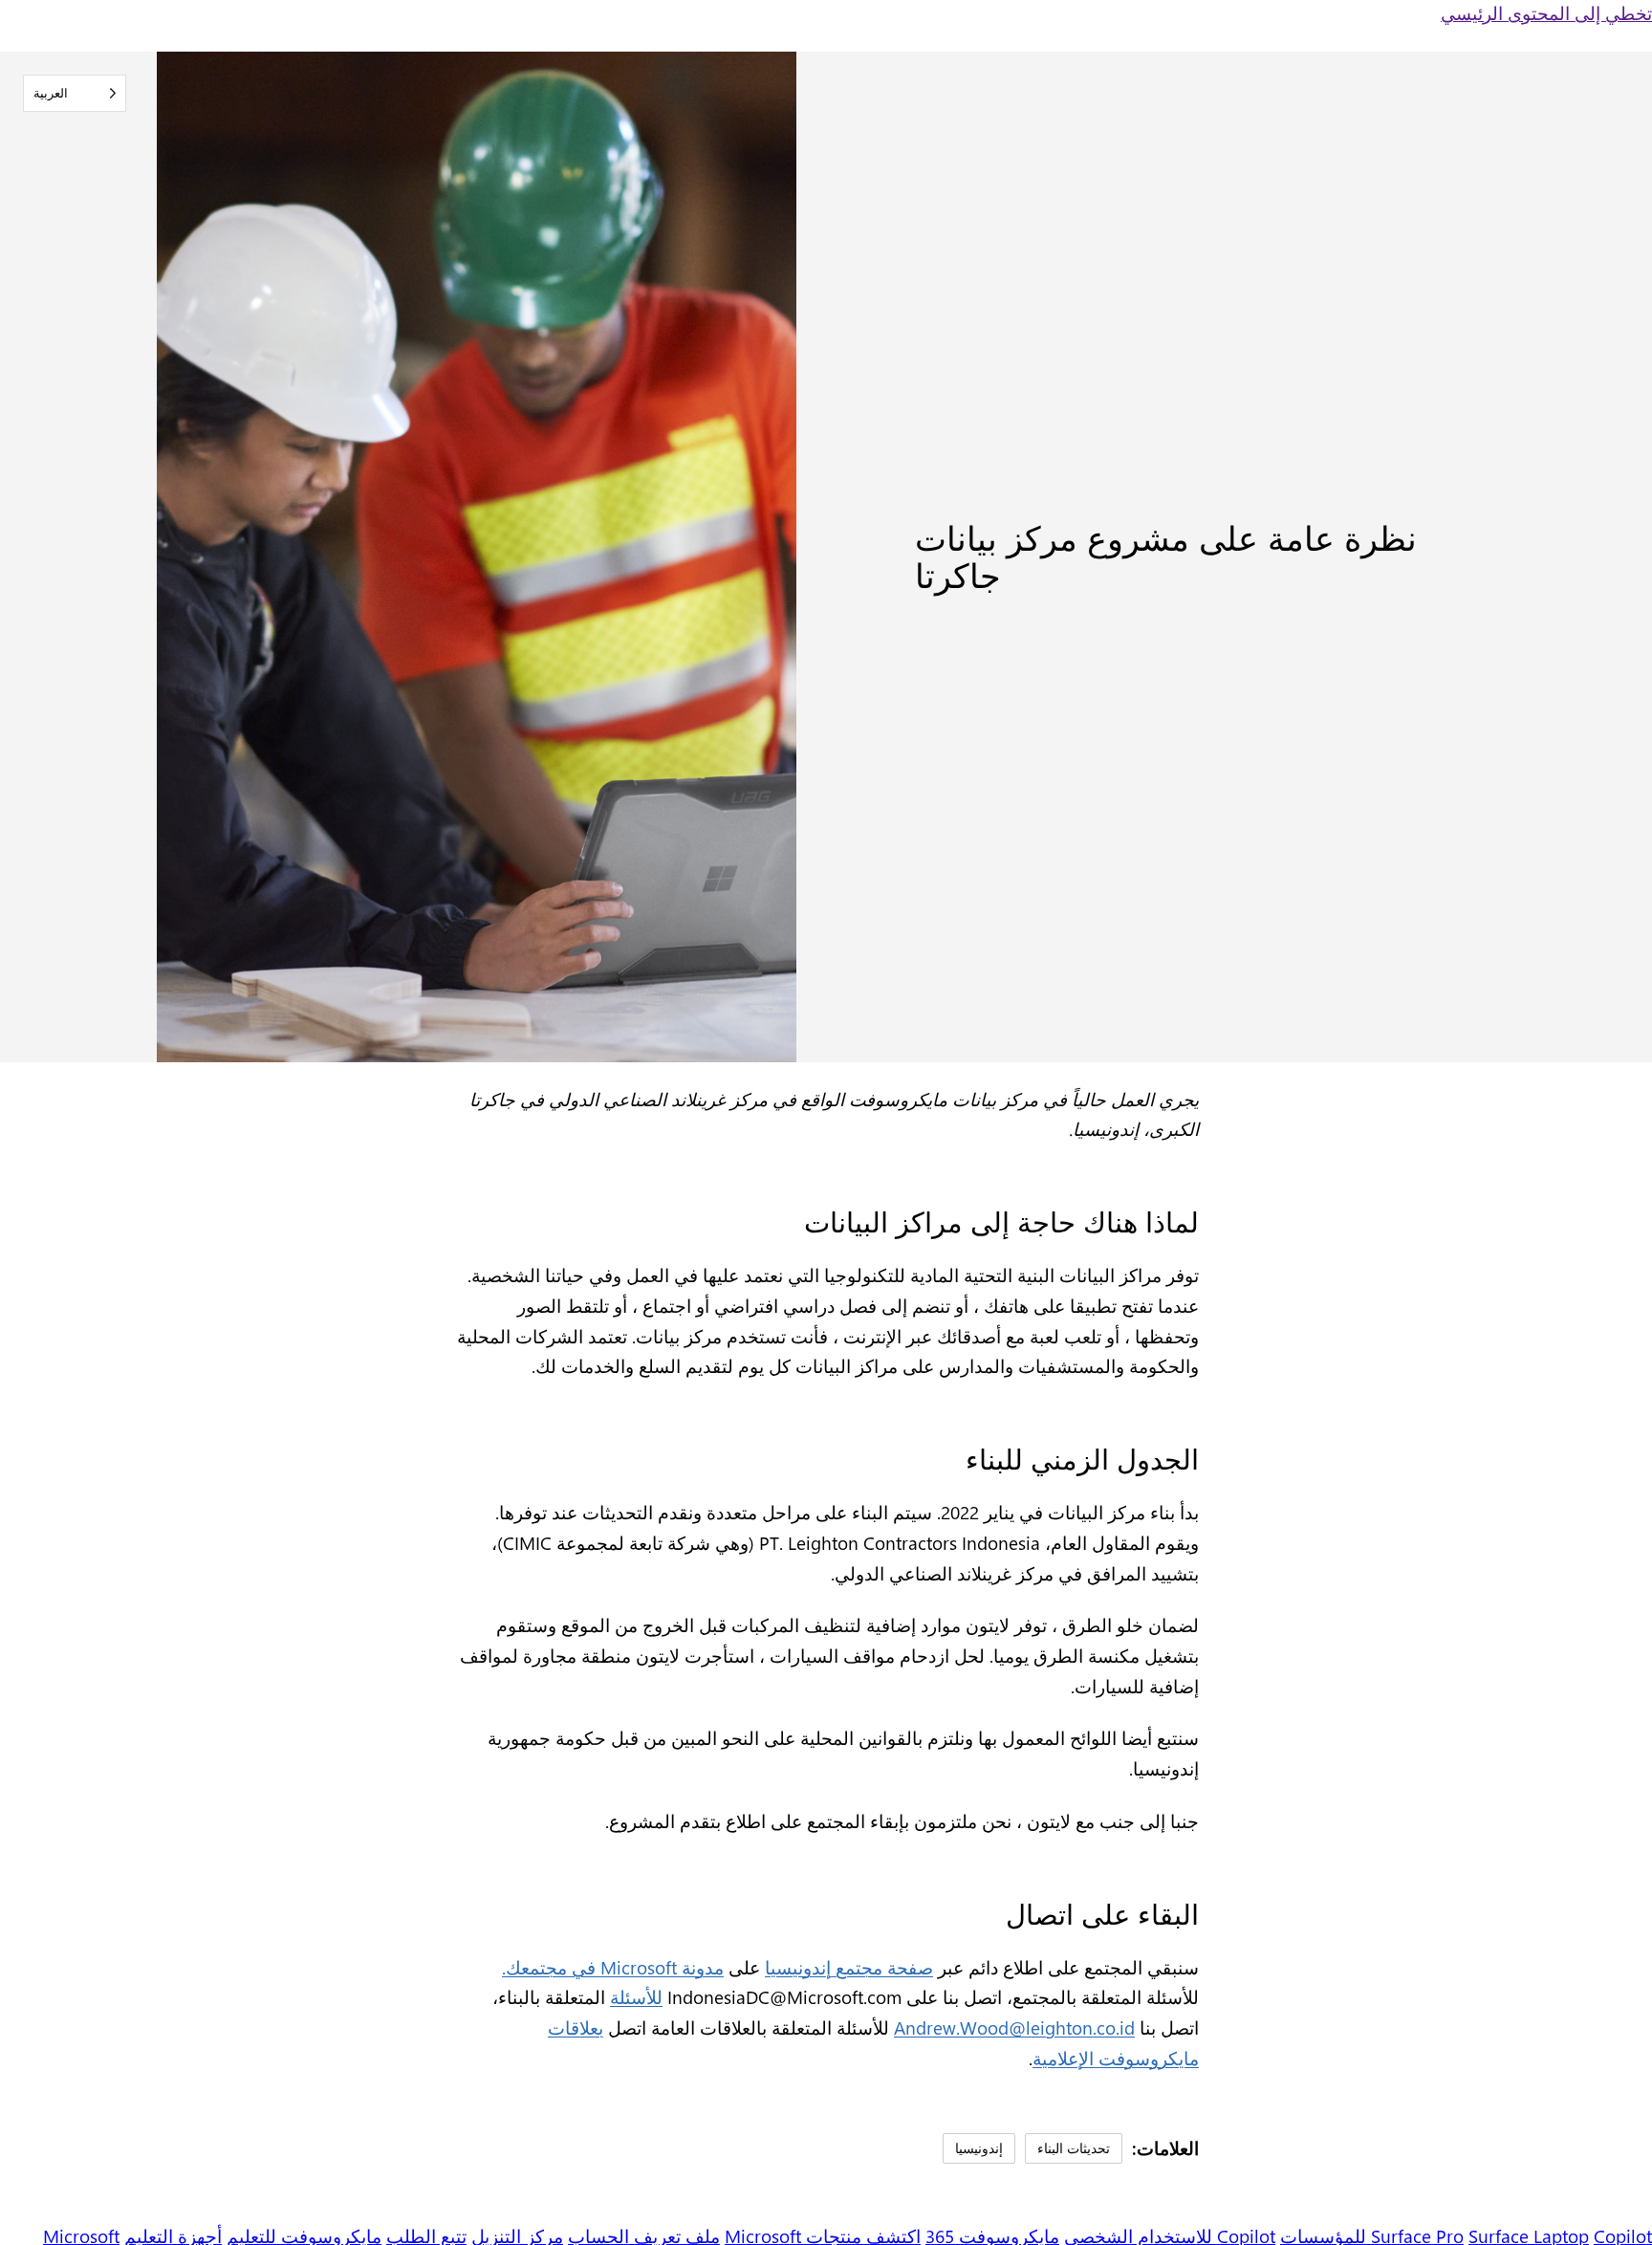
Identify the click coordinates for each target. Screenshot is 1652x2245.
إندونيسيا (979, 2147)
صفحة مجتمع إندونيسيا (849, 1967)
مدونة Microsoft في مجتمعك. (613, 1967)
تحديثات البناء (1074, 2147)
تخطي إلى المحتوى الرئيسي (1546, 13)
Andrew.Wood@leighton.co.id (1014, 2027)
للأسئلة (636, 1997)
